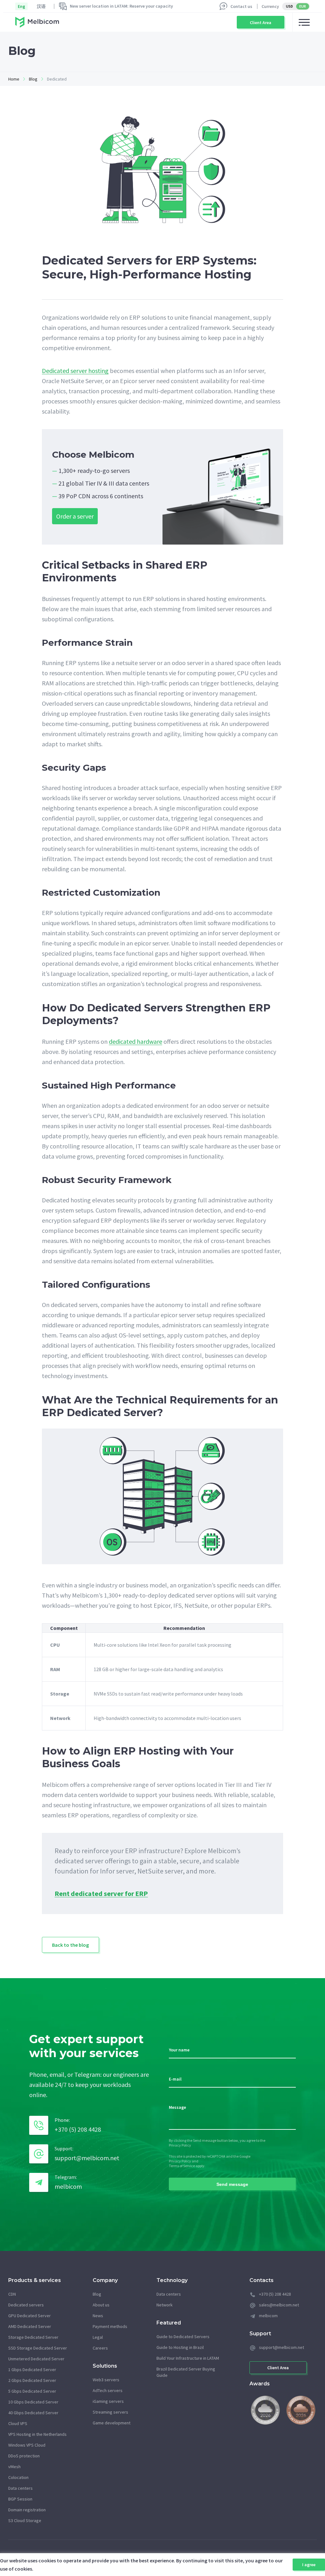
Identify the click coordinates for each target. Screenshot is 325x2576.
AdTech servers (108, 2390)
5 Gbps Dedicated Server (32, 2391)
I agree (309, 2565)
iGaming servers (108, 2401)
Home (14, 79)
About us (101, 2305)
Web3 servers (106, 2380)
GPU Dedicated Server (30, 2316)
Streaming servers (110, 2412)
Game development (112, 2423)
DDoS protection (24, 2456)
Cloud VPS (18, 2423)
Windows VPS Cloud (27, 2445)
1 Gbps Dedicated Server (32, 2370)
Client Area (261, 23)
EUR (303, 6)
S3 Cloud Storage (25, 2520)
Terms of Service (182, 2166)
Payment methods (110, 2326)
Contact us (241, 6)
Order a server (75, 516)
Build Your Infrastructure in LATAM (188, 2358)
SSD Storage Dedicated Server (38, 2348)
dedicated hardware (136, 1042)
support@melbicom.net (87, 2158)
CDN (12, 2294)
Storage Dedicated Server (33, 2337)
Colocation (18, 2477)
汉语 (41, 6)
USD (289, 6)
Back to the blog (70, 1945)
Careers (100, 2348)
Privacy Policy (180, 2145)
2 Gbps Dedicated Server (32, 2380)
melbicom (68, 2186)
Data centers (20, 2488)
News (98, 2316)
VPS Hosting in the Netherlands (37, 2434)
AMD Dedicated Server (30, 2326)
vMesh (14, 2467)
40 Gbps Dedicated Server (33, 2413)
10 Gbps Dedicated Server (33, 2402)
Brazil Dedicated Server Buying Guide (186, 2372)
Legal (98, 2337)
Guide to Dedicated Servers (183, 2337)
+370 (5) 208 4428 (78, 2129)
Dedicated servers (26, 2305)
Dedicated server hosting (75, 371)
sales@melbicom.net (279, 2305)
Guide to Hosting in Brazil (180, 2347)
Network (165, 2305)
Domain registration (27, 2510)
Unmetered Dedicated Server (36, 2359)
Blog (33, 79)
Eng (21, 6)
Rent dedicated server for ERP (101, 1894)
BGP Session (20, 2499)
